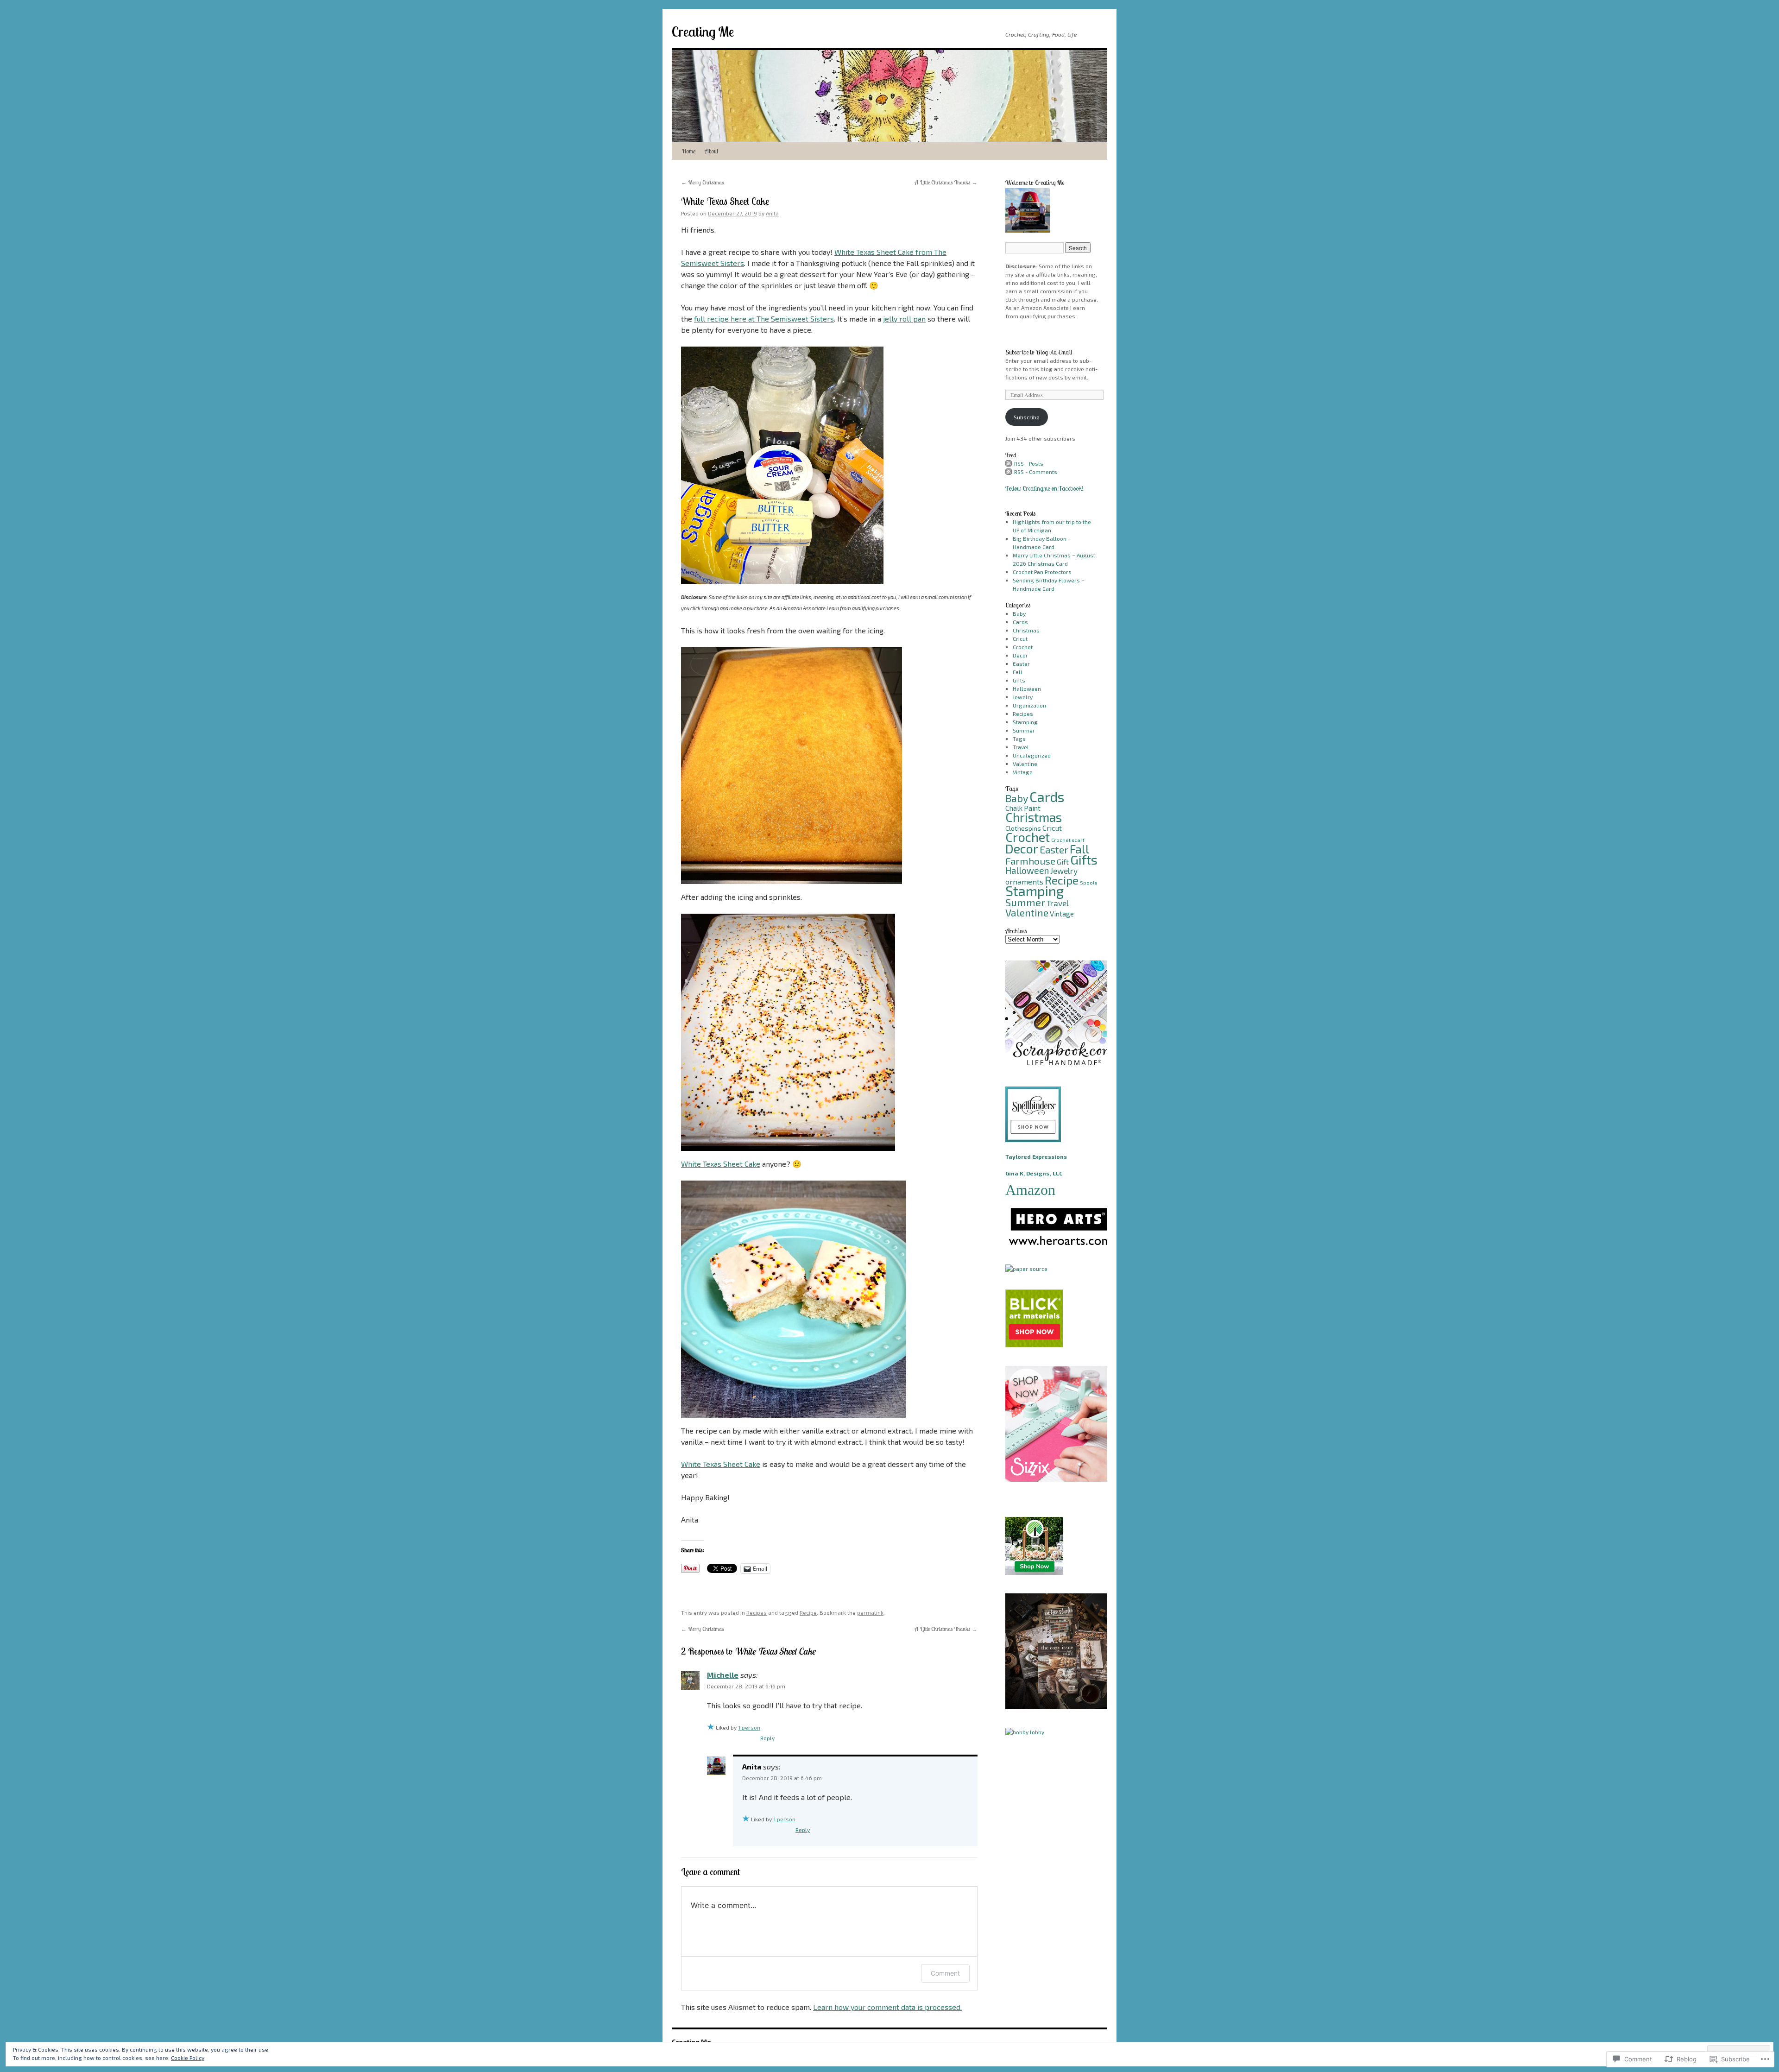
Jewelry (1023, 697)
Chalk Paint (1023, 808)
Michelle (723, 1675)
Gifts (1019, 680)
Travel (1021, 747)
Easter (1021, 663)
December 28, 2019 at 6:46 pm (782, 1778)
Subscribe (1027, 417)
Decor (1020, 655)
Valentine (1025, 764)
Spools (1088, 882)
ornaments (1024, 881)
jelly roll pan (904, 319)
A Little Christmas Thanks (946, 182)
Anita (772, 213)
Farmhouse (1030, 861)
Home (689, 151)
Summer (1024, 730)
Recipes (757, 1612)
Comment (945, 1973)
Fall (1018, 672)
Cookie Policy (188, 2058)
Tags (1019, 739)
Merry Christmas (703, 182)
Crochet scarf (1068, 840)
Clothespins (1023, 828)
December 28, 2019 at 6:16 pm (746, 1686)
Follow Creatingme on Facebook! (1044, 488)
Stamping (1025, 722)
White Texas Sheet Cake (725, 201)
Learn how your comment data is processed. (887, 2007)
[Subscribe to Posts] (1009, 463)
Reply (767, 1738)
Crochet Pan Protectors (1042, 572)
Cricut (1020, 638)
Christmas (1026, 630)
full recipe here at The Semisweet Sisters (764, 319)
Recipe (808, 1612)
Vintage (1023, 772)
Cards (1020, 622)
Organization (1029, 705)
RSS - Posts (1029, 463)
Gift (1063, 862)
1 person (749, 1727)
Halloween (1027, 689)
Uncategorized (1032, 755)
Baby (1019, 613)
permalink (870, 1612)
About (711, 151)
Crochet (1023, 647)
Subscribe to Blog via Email (1039, 352)
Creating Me (703, 32)
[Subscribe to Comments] (1009, 472)
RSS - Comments (1036, 472)
